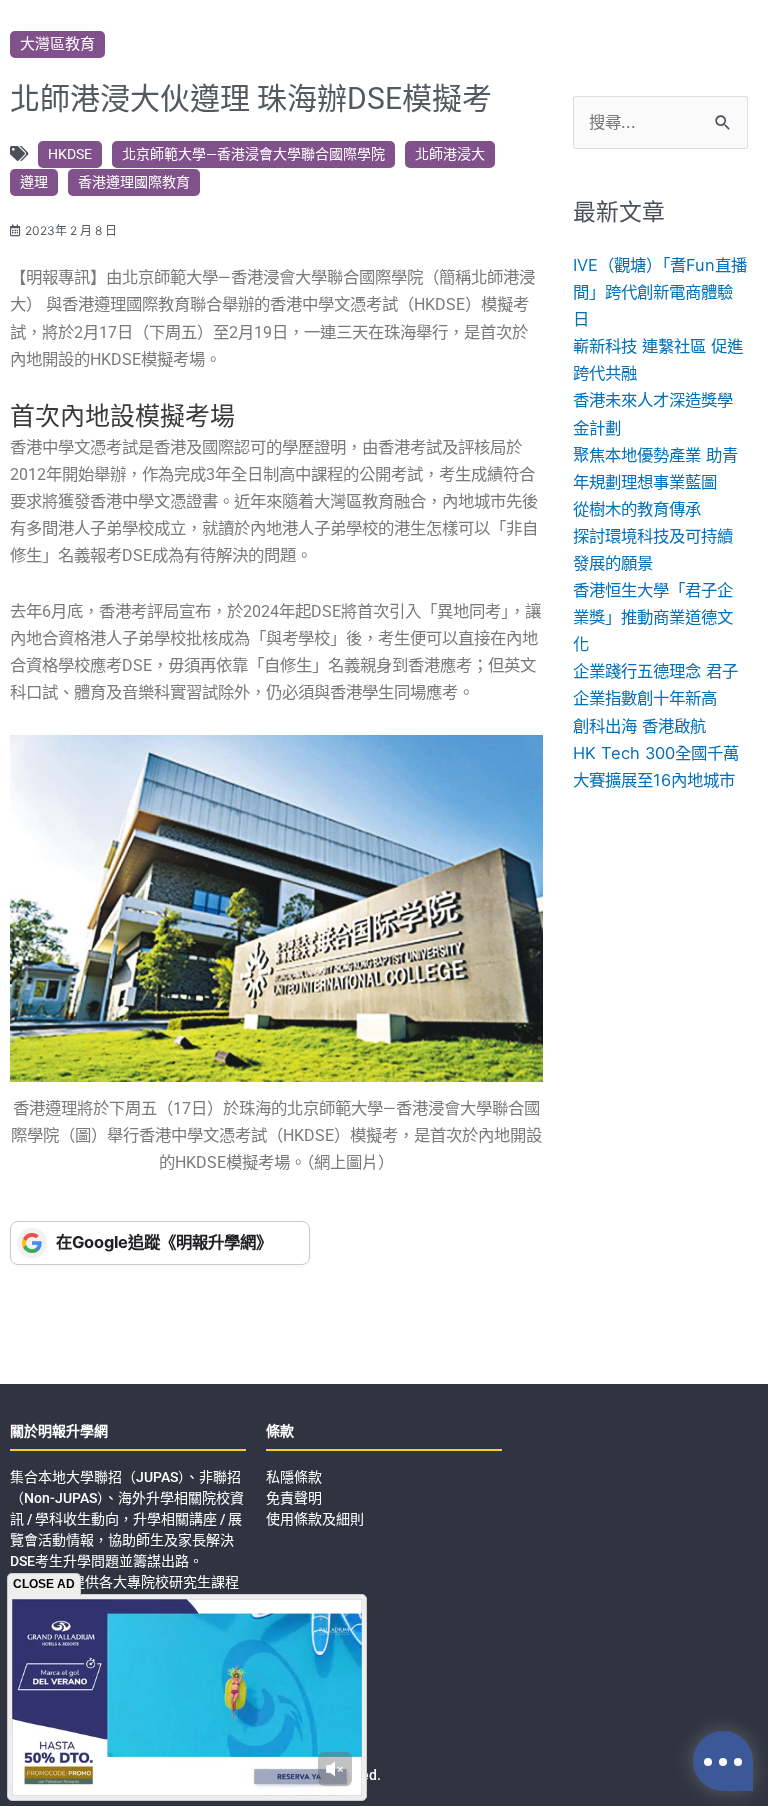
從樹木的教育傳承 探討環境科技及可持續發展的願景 (653, 536)
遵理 (34, 182)
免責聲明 (294, 1498)
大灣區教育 (57, 44)
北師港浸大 (450, 154)
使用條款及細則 (315, 1519)
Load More (384, 1327)
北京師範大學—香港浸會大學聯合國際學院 (253, 154)
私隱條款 (294, 1477)
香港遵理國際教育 (134, 182)
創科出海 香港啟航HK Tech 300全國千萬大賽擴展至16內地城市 (656, 753)
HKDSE (70, 154)
